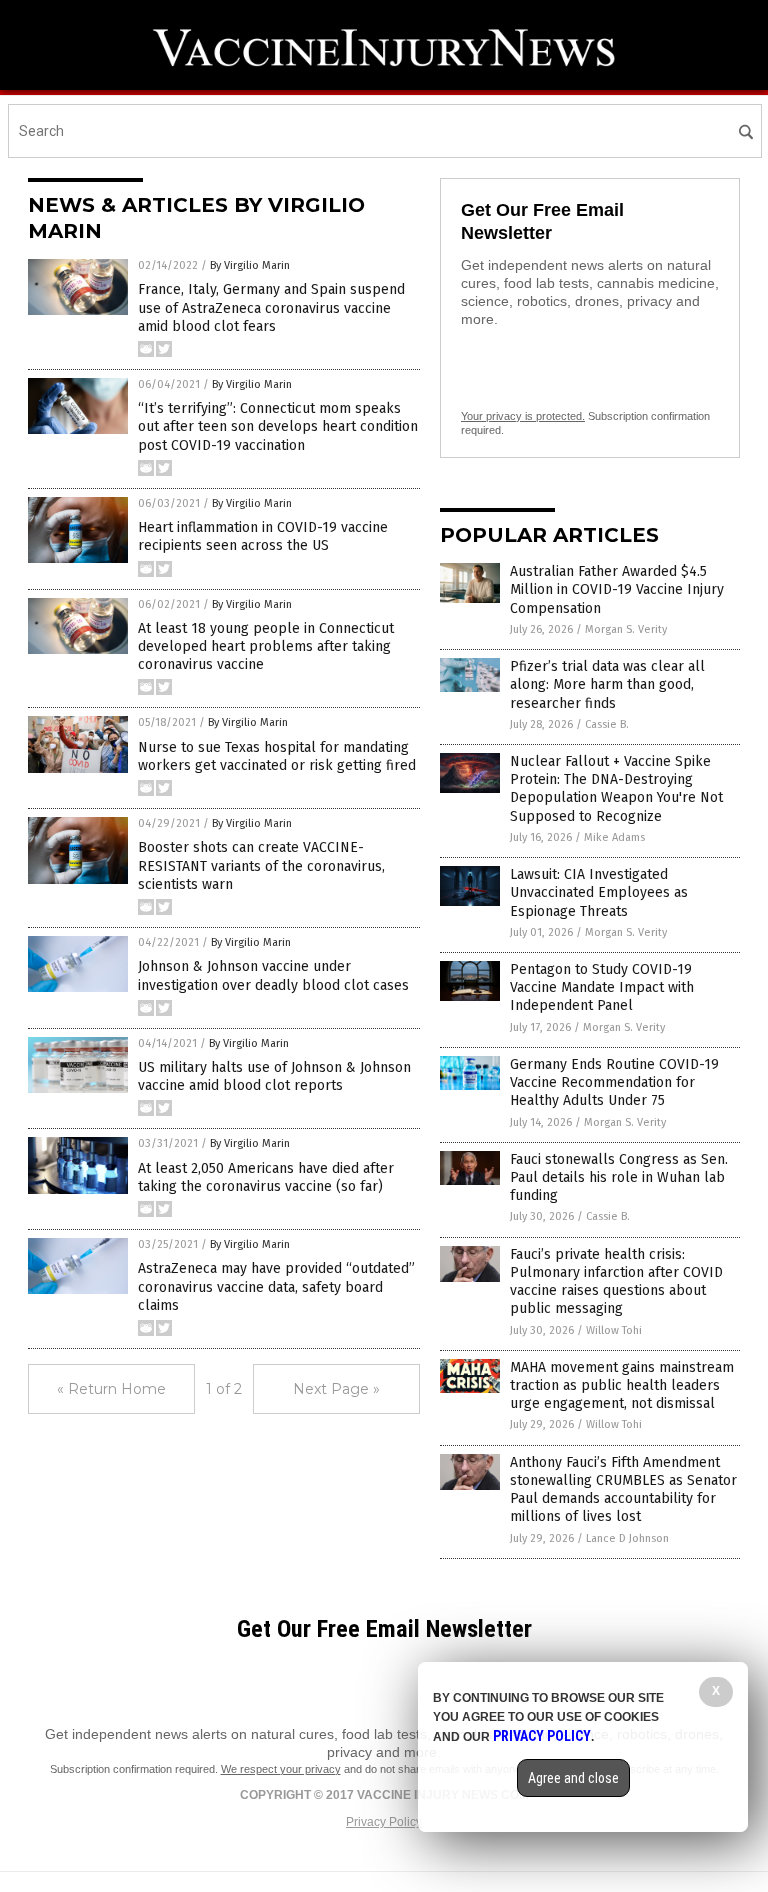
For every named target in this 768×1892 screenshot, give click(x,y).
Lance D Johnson (627, 1538)
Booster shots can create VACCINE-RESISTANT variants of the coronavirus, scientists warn (261, 865)
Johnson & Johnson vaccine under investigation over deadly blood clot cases (273, 975)
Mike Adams (614, 837)
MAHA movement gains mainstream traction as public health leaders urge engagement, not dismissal (622, 1385)
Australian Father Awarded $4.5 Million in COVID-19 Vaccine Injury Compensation (617, 589)
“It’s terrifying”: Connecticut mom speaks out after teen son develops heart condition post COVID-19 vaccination (278, 426)
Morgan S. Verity (626, 629)
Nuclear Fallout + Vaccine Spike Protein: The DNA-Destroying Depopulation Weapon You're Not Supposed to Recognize (616, 789)
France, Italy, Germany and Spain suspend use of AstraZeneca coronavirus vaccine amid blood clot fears (271, 307)
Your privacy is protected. (523, 416)
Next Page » (336, 1389)
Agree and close (573, 1778)
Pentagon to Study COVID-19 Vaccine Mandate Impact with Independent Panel (602, 987)
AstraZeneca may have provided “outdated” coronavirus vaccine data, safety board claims (276, 1286)
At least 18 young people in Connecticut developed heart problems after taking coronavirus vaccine (266, 646)
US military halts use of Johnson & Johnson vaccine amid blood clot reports (274, 1076)
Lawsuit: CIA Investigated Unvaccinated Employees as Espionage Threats (599, 892)
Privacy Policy (384, 1822)
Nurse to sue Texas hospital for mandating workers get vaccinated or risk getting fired (277, 756)
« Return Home (111, 1389)
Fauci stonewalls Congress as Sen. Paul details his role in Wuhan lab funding (619, 1177)
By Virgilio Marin (250, 265)
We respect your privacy (281, 1769)
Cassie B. (607, 724)
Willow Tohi (614, 1330)
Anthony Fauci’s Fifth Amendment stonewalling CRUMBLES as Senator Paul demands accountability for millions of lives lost (623, 1490)
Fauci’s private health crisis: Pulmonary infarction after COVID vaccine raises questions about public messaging (616, 1282)
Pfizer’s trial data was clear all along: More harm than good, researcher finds (607, 684)
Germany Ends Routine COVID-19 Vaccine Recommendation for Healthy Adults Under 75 (614, 1082)
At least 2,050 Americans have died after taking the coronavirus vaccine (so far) (266, 1177)
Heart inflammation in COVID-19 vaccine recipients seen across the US (263, 536)
